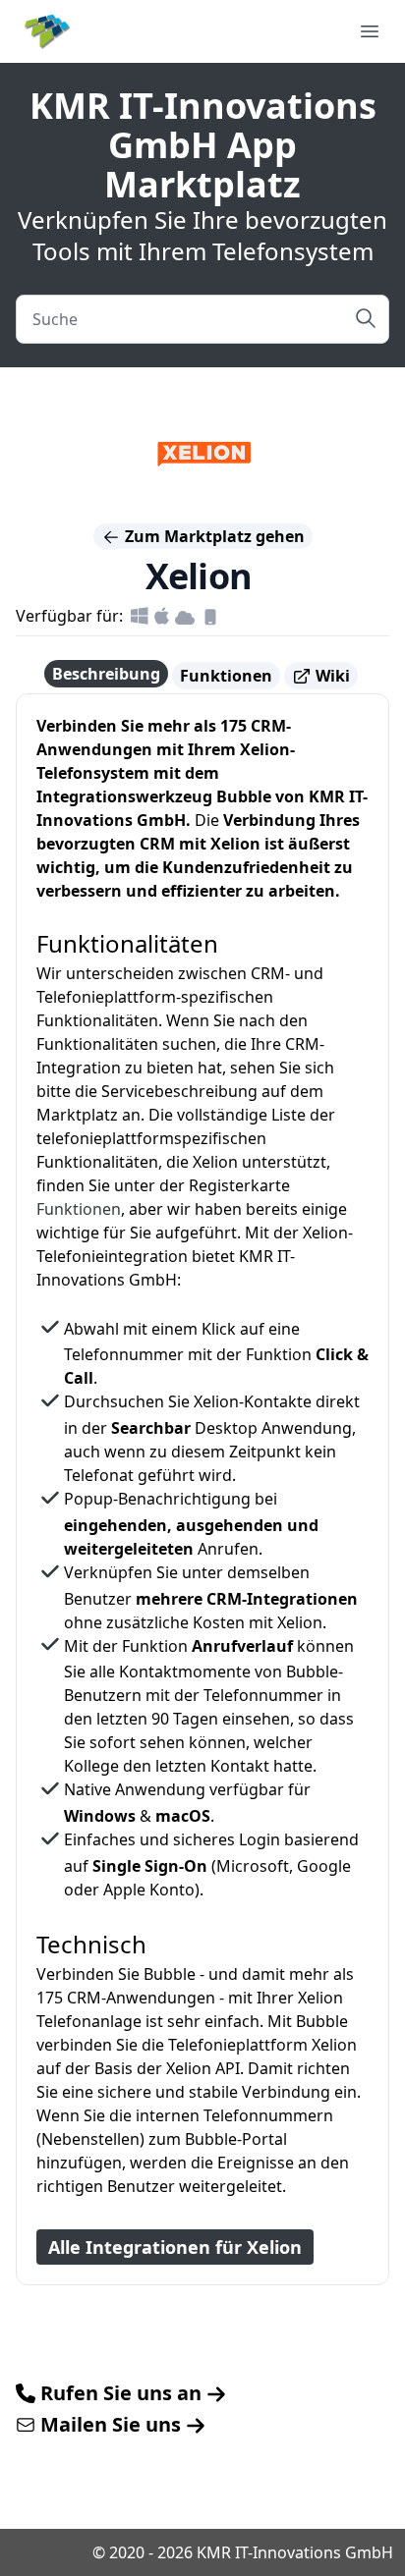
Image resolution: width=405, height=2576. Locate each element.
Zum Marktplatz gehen (213, 536)
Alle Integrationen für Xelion (175, 2247)
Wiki (331, 676)
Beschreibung (106, 674)
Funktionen (226, 676)
